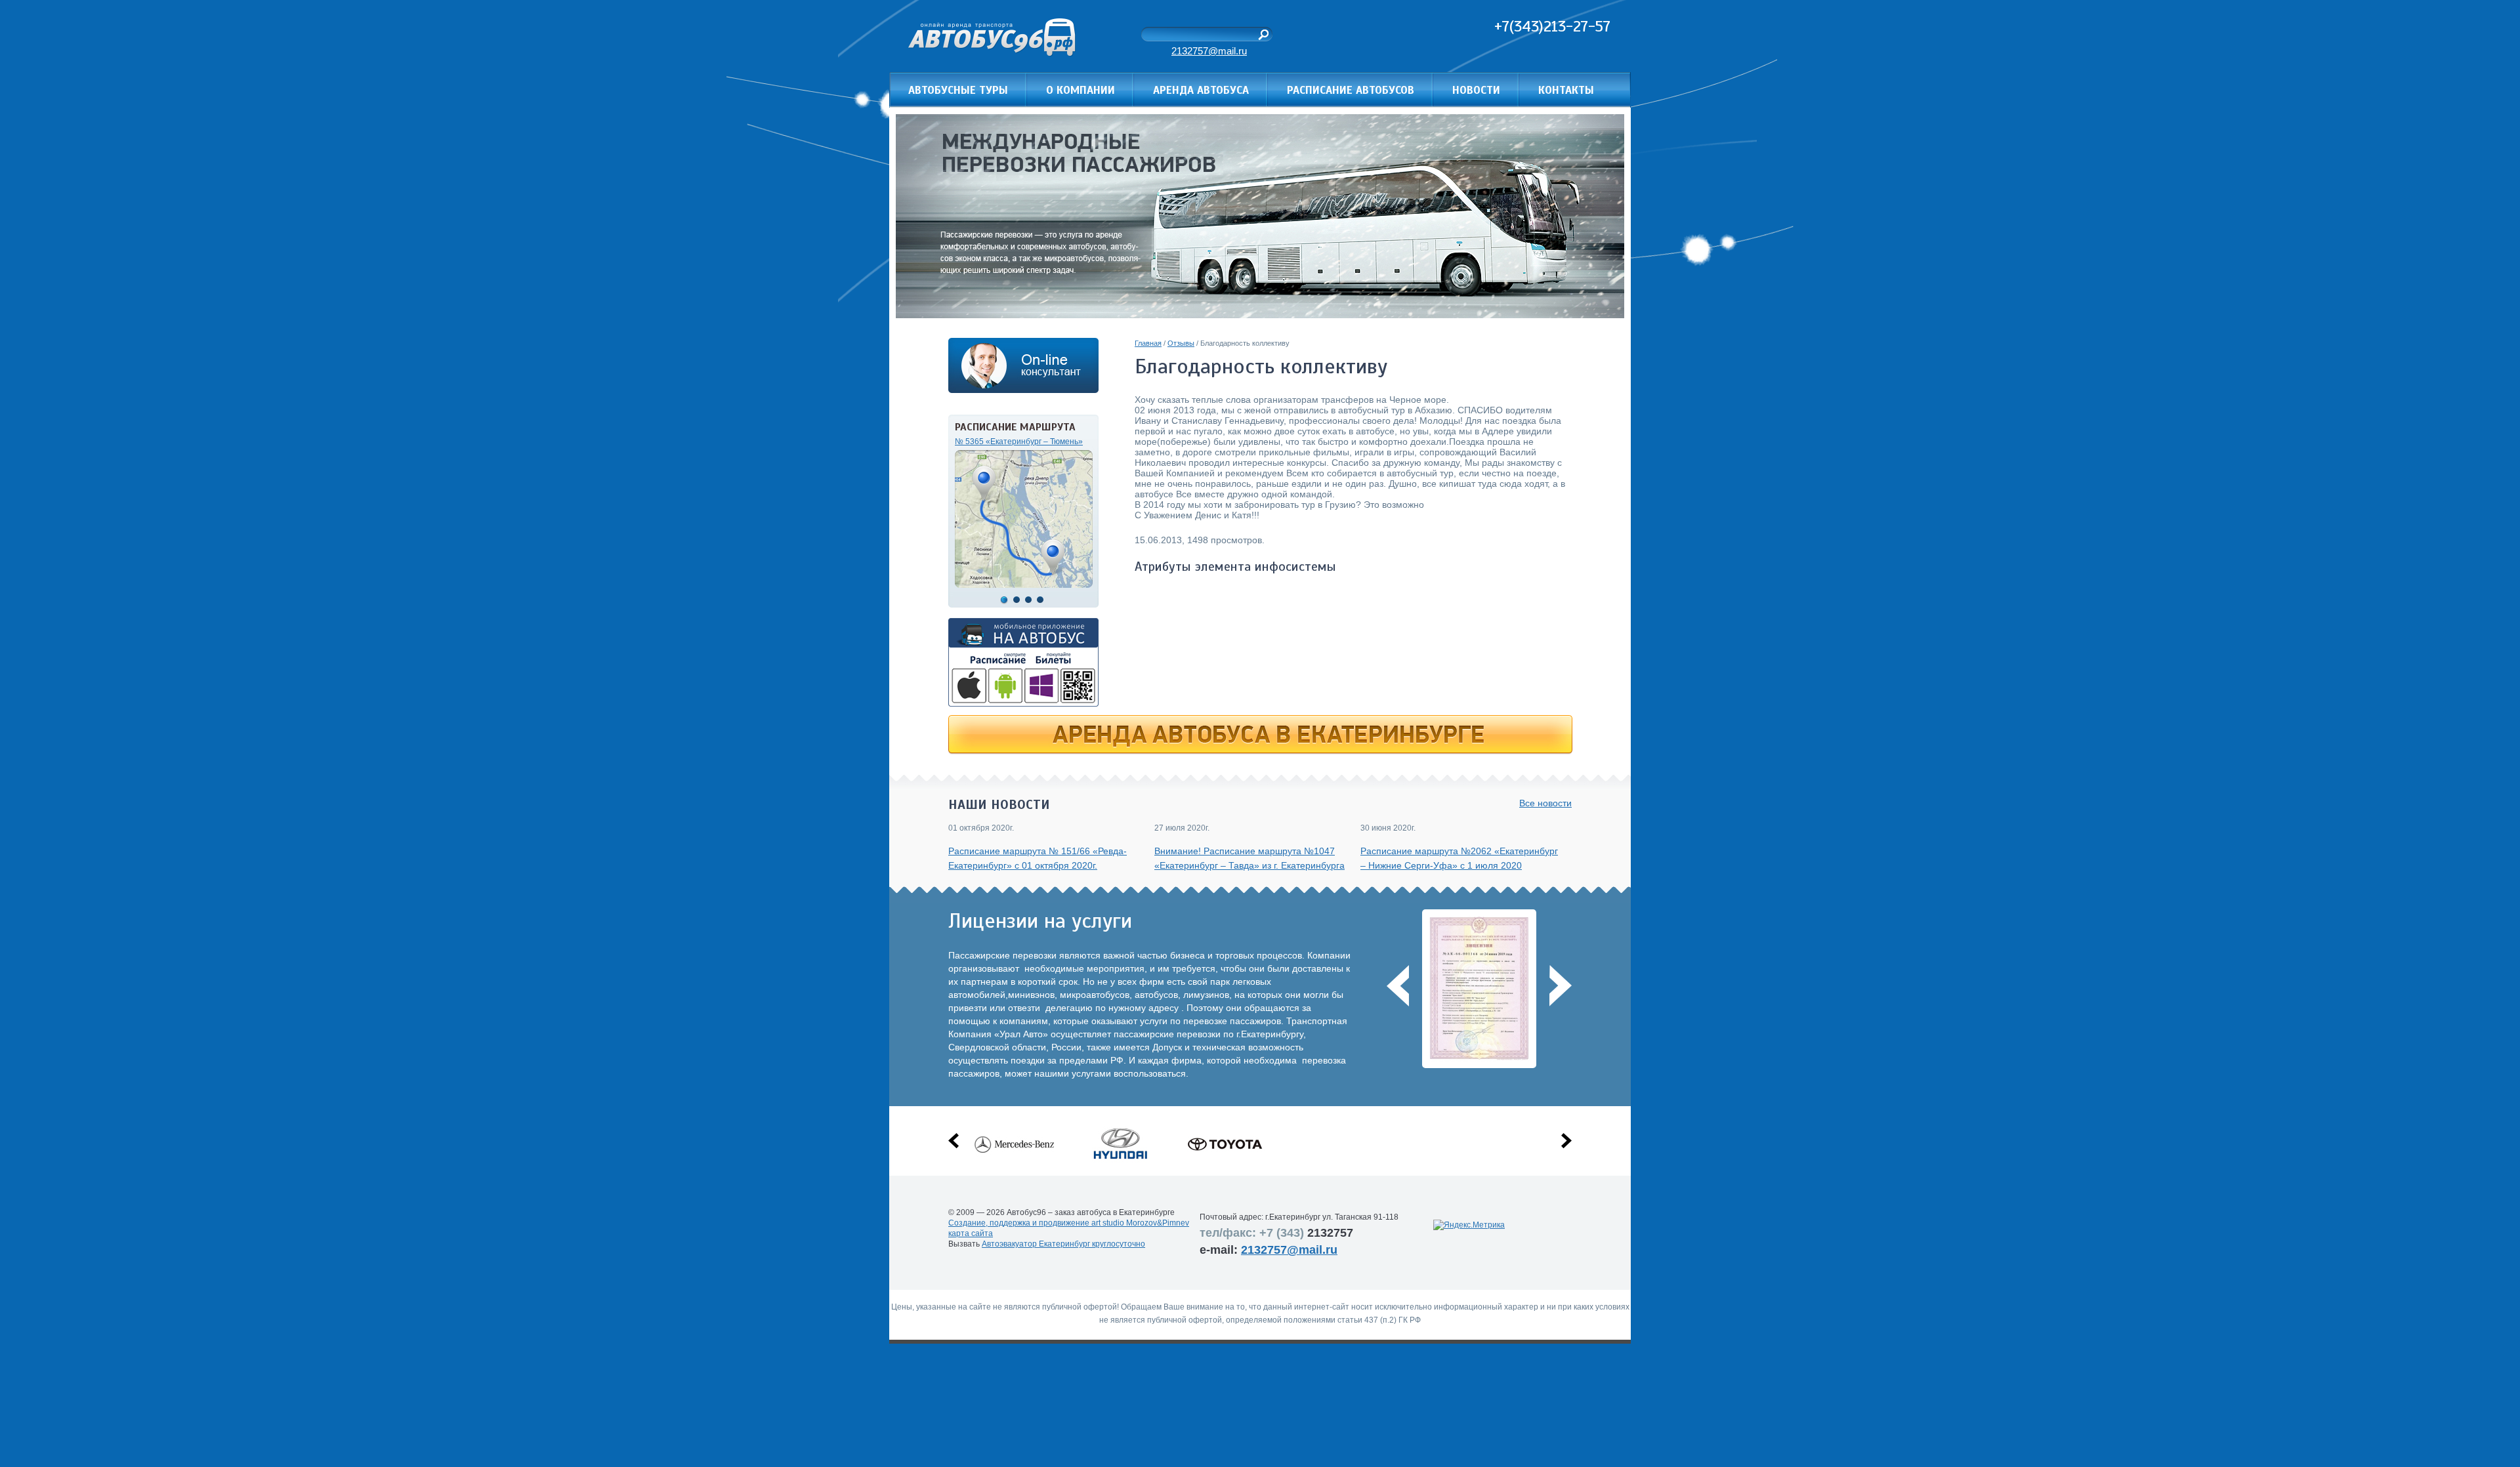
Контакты (1566, 90)
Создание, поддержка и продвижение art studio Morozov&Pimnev (1069, 1223)
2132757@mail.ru (1209, 51)
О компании (1081, 90)
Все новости (1545, 803)
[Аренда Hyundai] (1120, 1159)
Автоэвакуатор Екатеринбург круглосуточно (1063, 1244)
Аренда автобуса (1201, 90)
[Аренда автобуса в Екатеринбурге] (1260, 751)
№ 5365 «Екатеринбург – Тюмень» (1019, 442)
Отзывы (1181, 343)
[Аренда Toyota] (1226, 1159)
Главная (1148, 343)
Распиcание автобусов (1351, 90)
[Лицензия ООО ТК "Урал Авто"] (1481, 1058)
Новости (1476, 90)
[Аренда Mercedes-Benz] (1014, 1159)
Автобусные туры (958, 90)
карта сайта (971, 1233)
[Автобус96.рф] (992, 53)
